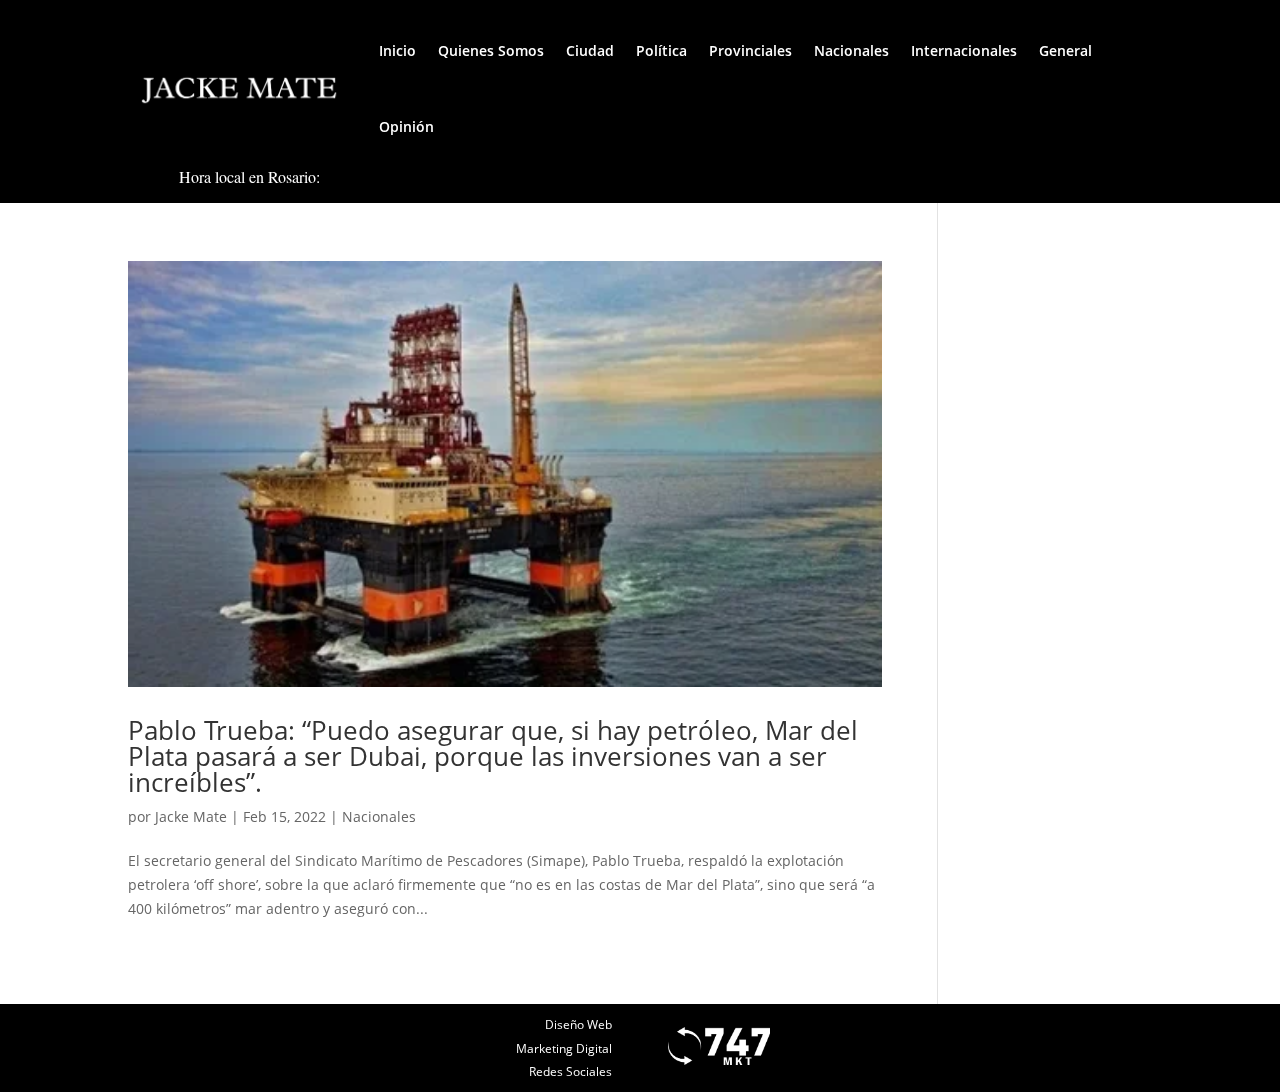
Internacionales (964, 50)
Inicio (397, 50)
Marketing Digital (564, 1048)
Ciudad (590, 50)
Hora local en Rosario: (249, 176)
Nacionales (851, 50)
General (1065, 50)
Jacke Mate (191, 816)
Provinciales (750, 50)
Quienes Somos (491, 50)
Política (661, 50)
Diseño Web (578, 1024)
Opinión (406, 126)
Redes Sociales (570, 1071)
